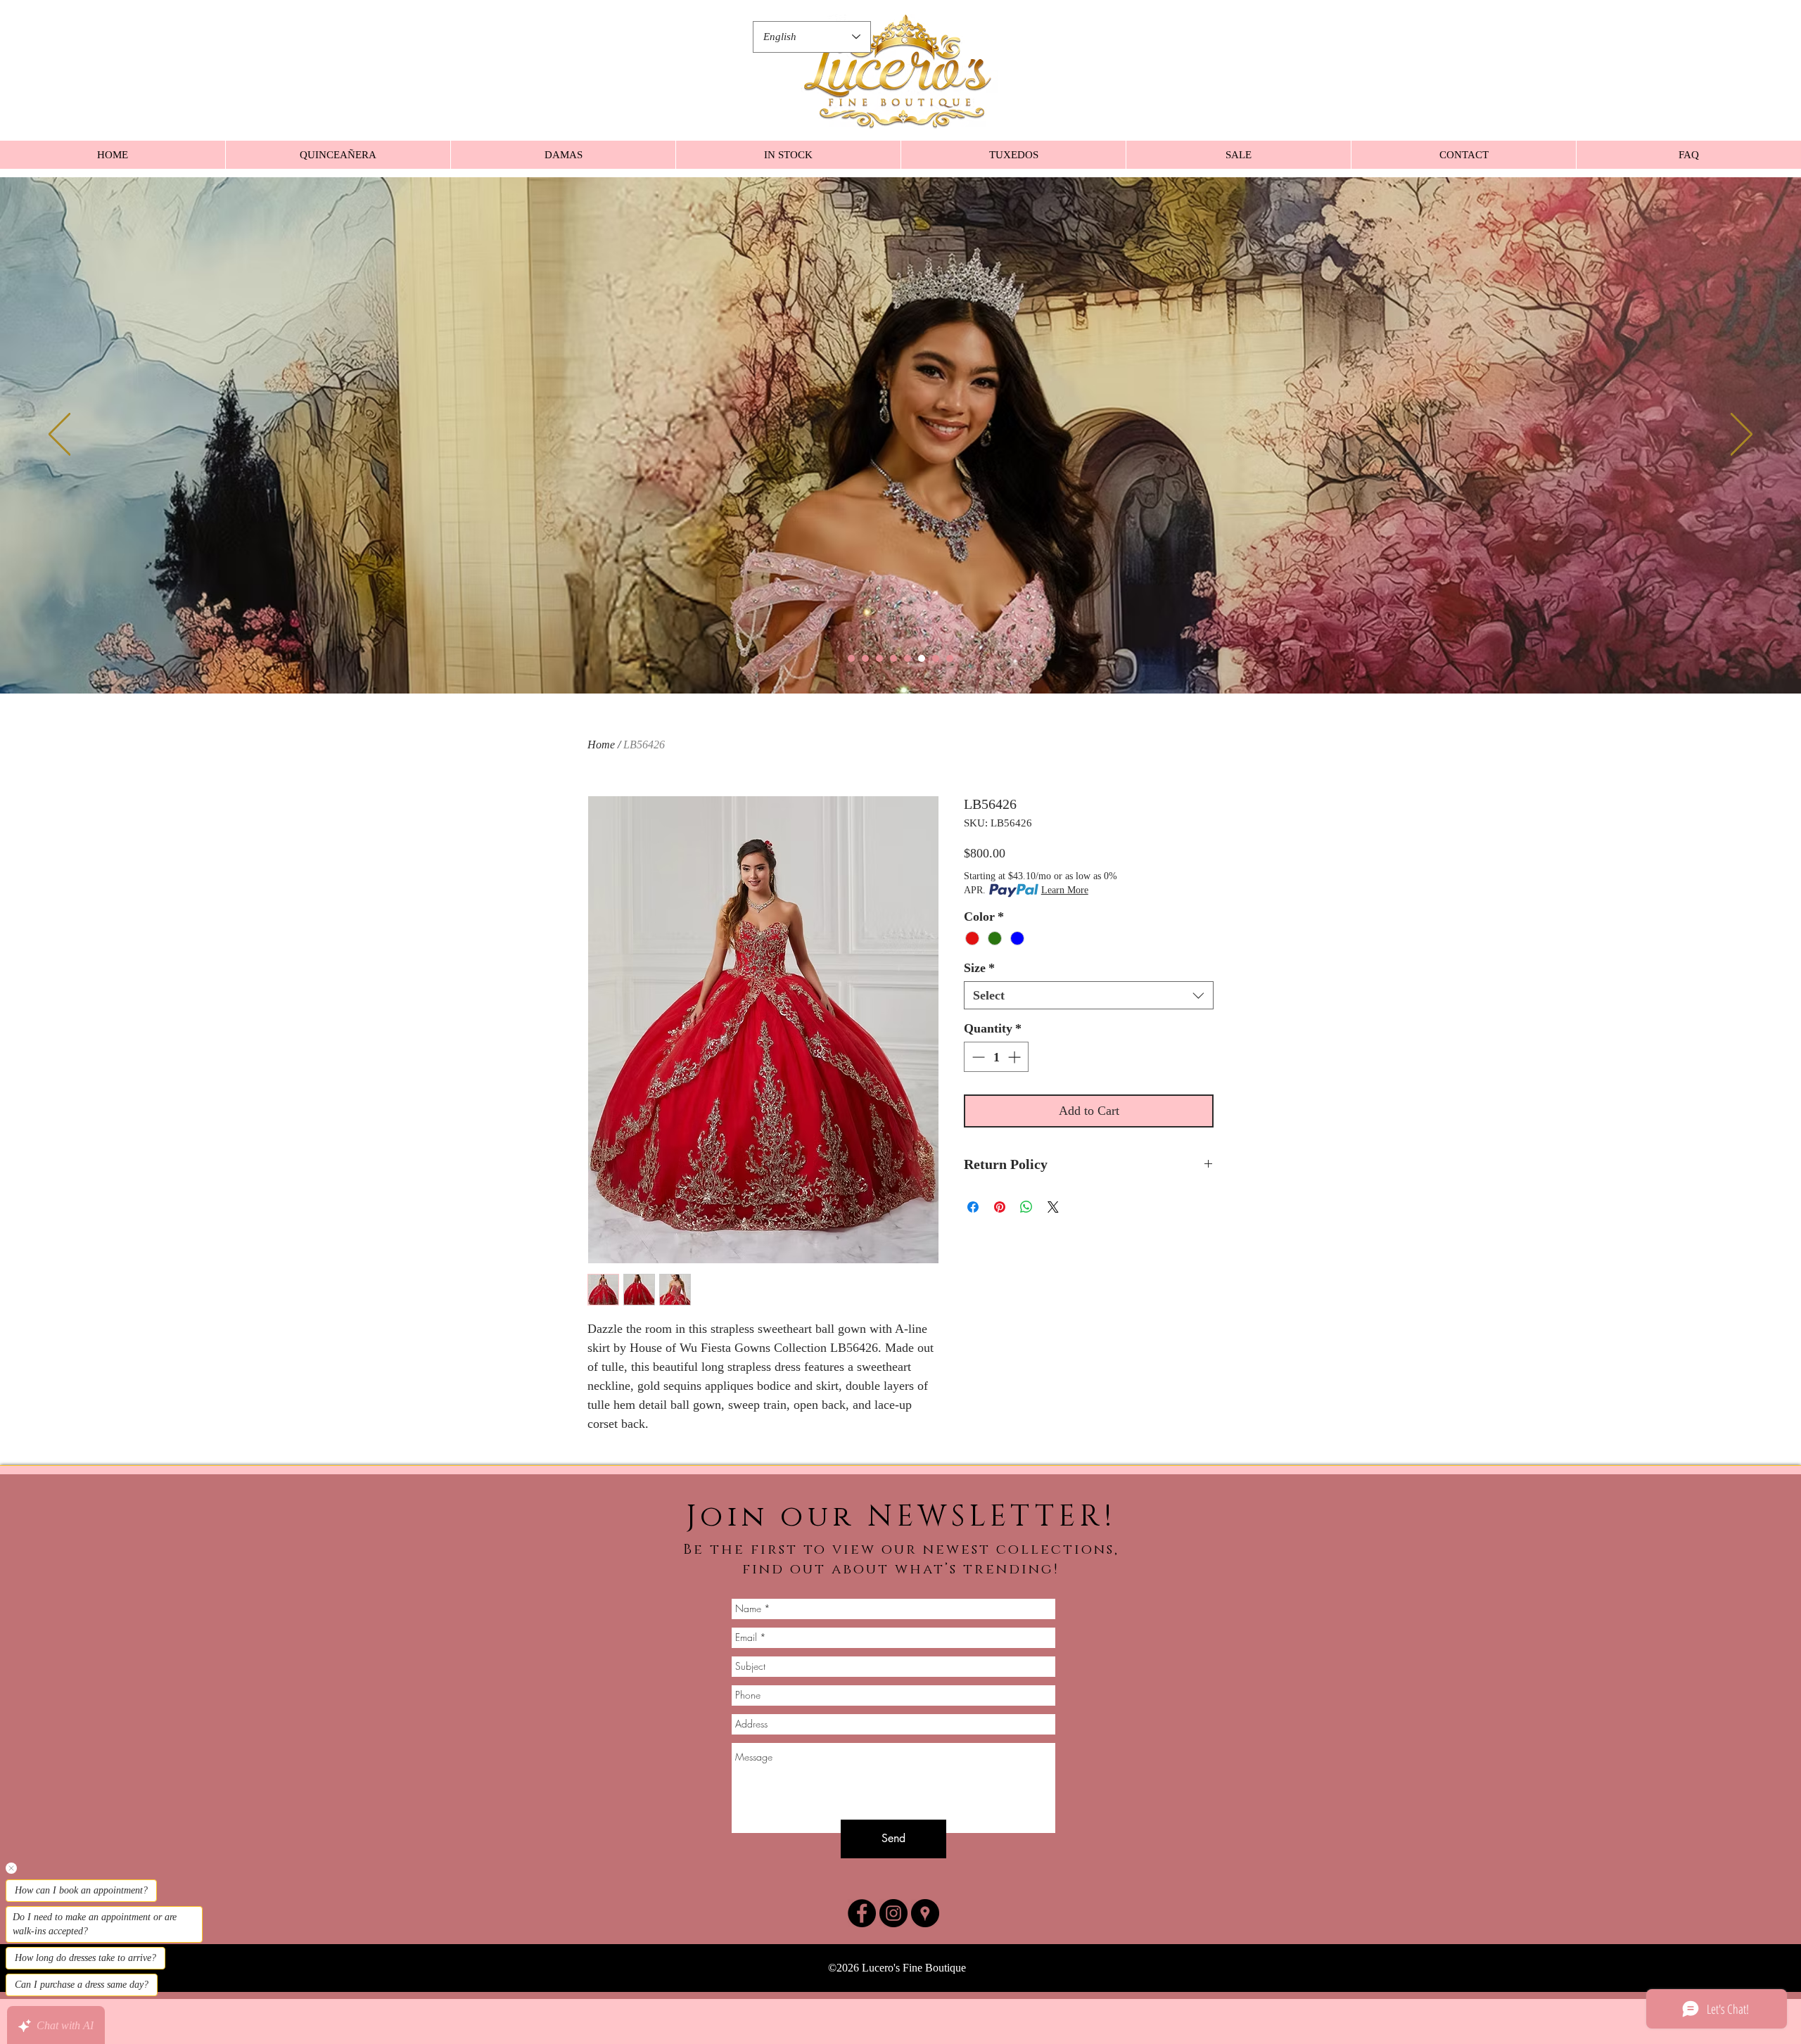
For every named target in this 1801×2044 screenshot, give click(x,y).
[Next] (1742, 435)
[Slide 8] (950, 658)
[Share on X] (1053, 1207)
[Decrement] (977, 1057)
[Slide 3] (879, 658)
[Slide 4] (893, 658)
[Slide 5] (908, 658)
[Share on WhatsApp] (1026, 1207)
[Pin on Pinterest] (1000, 1207)
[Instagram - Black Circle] (893, 1913)
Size (979, 968)
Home (601, 745)
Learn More (1065, 890)
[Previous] (59, 435)
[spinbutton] (996, 1057)
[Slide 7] (936, 658)
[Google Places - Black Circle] (925, 1913)
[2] (865, 658)
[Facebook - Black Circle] (862, 1913)
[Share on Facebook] (973, 1207)
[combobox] (1089, 995)
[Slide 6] (922, 658)
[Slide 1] (851, 658)
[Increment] (1016, 1057)
